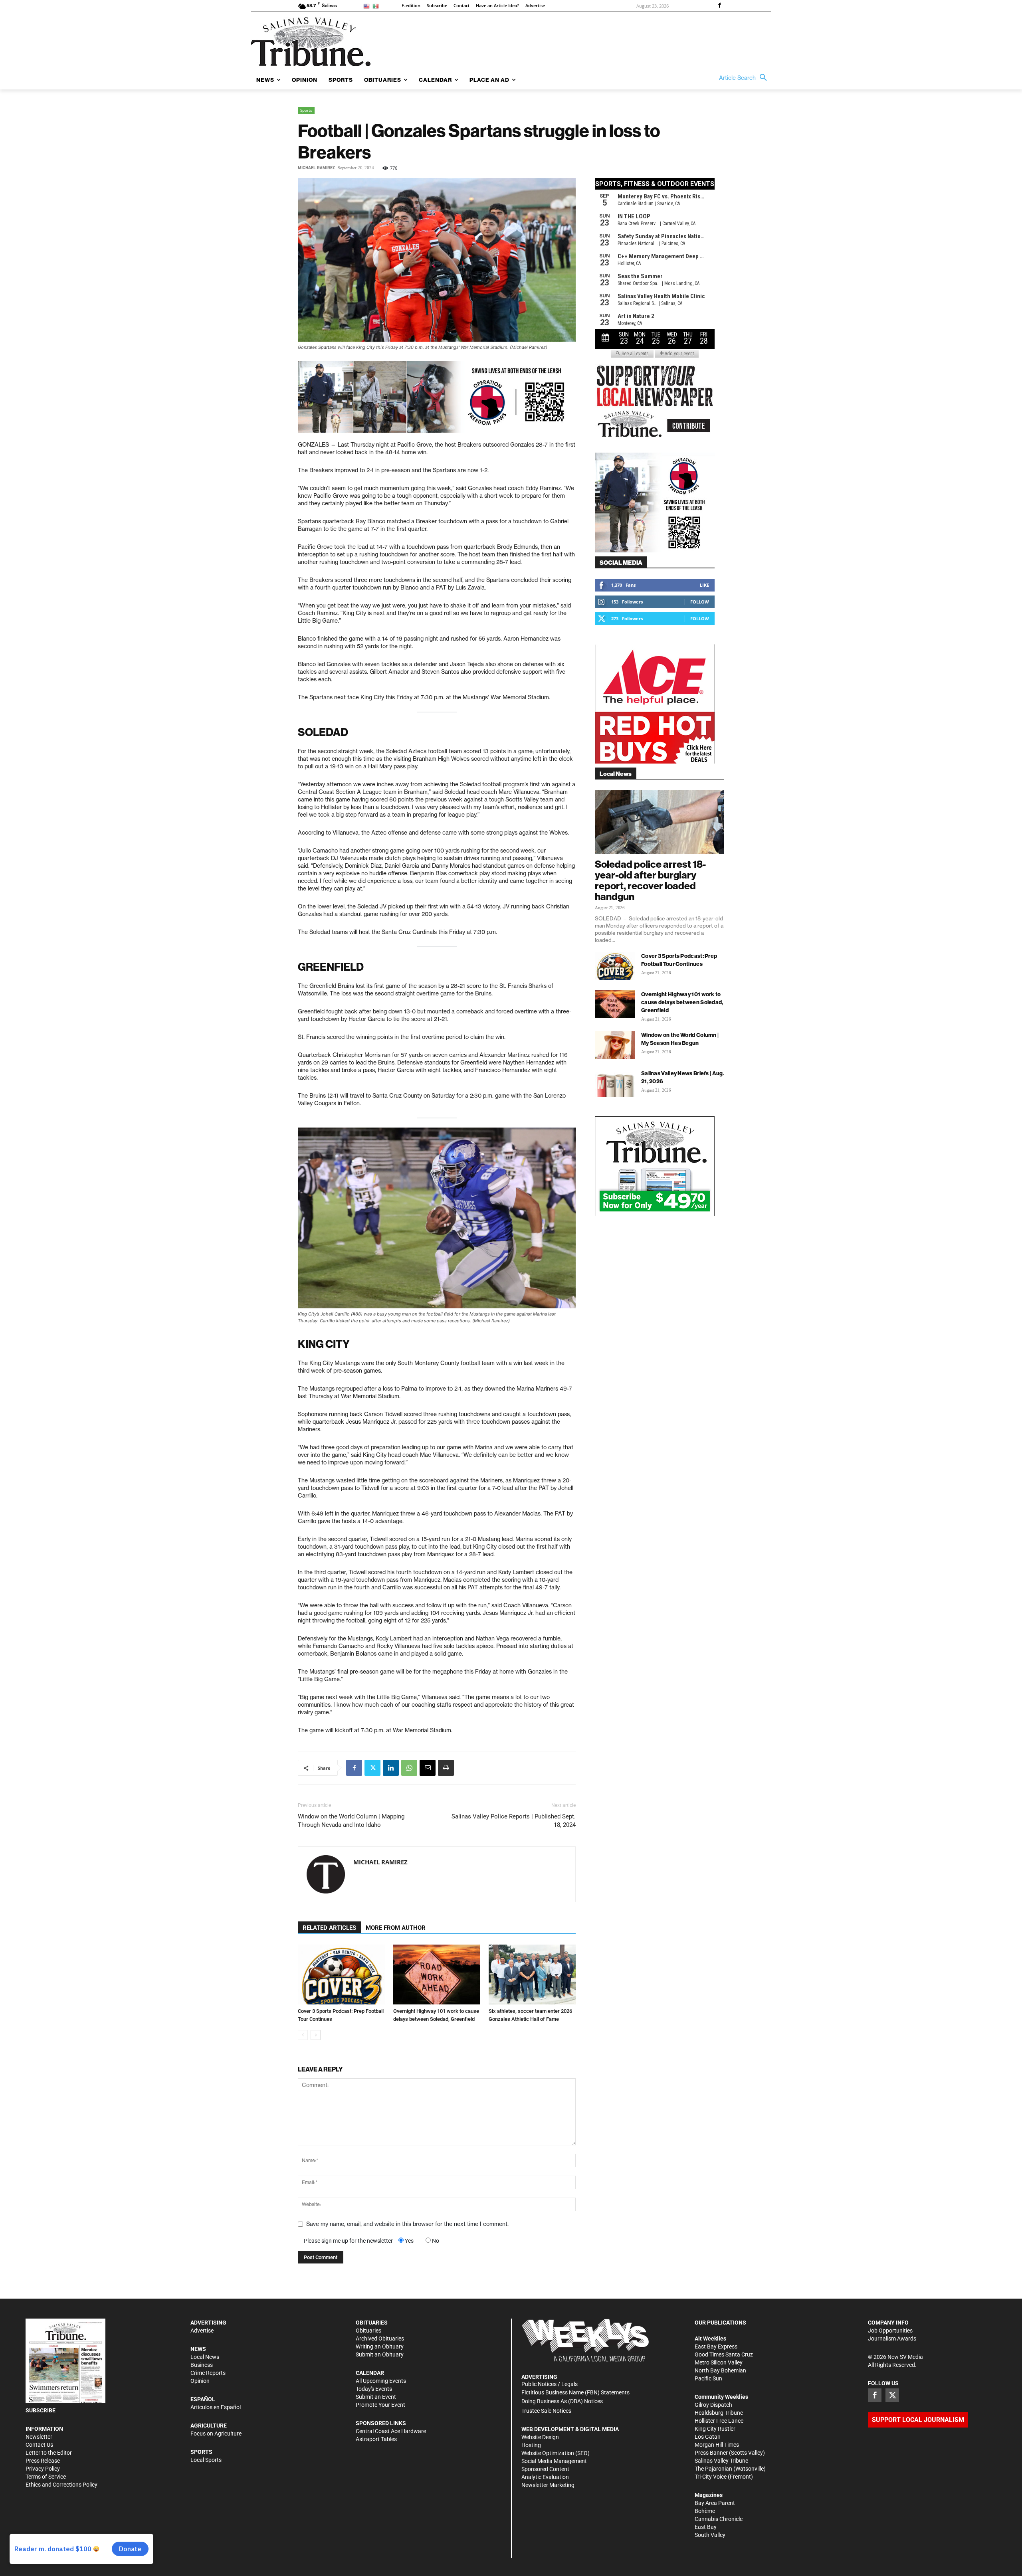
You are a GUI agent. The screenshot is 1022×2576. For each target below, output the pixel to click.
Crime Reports (208, 2373)
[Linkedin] (391, 1768)
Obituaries (368, 2331)
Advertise (202, 2331)
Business (202, 2365)
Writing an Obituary (380, 2346)
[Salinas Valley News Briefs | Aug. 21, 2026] (615, 1083)
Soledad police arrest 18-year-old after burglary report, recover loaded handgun (650, 880)
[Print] (446, 1768)
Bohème (705, 2511)
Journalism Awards (892, 2339)
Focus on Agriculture (216, 2434)
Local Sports (206, 2460)
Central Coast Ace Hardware (391, 2431)
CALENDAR (370, 2373)
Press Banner (711, 2453)
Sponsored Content (545, 2469)
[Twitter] (372, 1768)
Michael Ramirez (316, 168)
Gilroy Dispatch (713, 2405)
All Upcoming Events (381, 2381)
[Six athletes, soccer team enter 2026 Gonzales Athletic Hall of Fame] (532, 1975)
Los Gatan (708, 2437)
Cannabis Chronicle (719, 2519)
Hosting (531, 2445)
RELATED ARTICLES (329, 1928)
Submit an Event (376, 2397)
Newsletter (39, 2437)
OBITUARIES (372, 2323)
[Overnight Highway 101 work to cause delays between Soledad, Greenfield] (437, 1975)
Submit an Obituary (380, 2354)
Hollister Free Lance (719, 2421)
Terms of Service (46, 2477)
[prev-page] (303, 2035)
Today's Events (374, 2389)
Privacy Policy (43, 2469)
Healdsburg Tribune (719, 2413)
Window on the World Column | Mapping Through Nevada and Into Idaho (351, 1821)
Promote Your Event (380, 2405)
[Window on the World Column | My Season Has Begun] (615, 1045)
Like (704, 585)
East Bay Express (716, 2346)
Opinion (200, 2381)
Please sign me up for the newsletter (348, 2241)
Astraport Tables (376, 2439)
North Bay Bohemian (720, 2370)
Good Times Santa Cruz (724, 2354)
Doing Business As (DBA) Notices (562, 2401)
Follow (700, 602)
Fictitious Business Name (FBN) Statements (575, 2392)
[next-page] (316, 2035)
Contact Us (39, 2445)
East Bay (706, 2527)
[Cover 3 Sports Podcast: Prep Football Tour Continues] (341, 1975)
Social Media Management (554, 2461)
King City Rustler (715, 2429)
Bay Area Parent (715, 2503)
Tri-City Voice (711, 2477)
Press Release (43, 2461)
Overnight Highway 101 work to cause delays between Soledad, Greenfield (682, 1002)
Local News (205, 2357)
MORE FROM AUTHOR (396, 1928)
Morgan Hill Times (717, 2445)
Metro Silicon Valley (719, 2362)
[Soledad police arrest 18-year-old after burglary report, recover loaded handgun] (660, 822)
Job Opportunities (890, 2331)
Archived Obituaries (380, 2339)
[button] (745, 78)
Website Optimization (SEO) (556, 2453)
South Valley (710, 2535)
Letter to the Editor (49, 2453)
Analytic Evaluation (545, 2477)
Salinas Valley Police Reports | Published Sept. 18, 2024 (514, 1821)
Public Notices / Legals (550, 2384)
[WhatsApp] (409, 1768)
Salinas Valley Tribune (721, 2461)
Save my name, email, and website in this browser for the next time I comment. (407, 2224)
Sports (306, 110)
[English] (368, 6)
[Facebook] (719, 6)
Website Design (540, 2437)
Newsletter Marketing (548, 2485)
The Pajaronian (713, 2469)
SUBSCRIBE (41, 2410)
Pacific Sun (708, 2378)
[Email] (428, 1768)
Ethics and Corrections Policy (61, 2485)
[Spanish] (377, 6)
